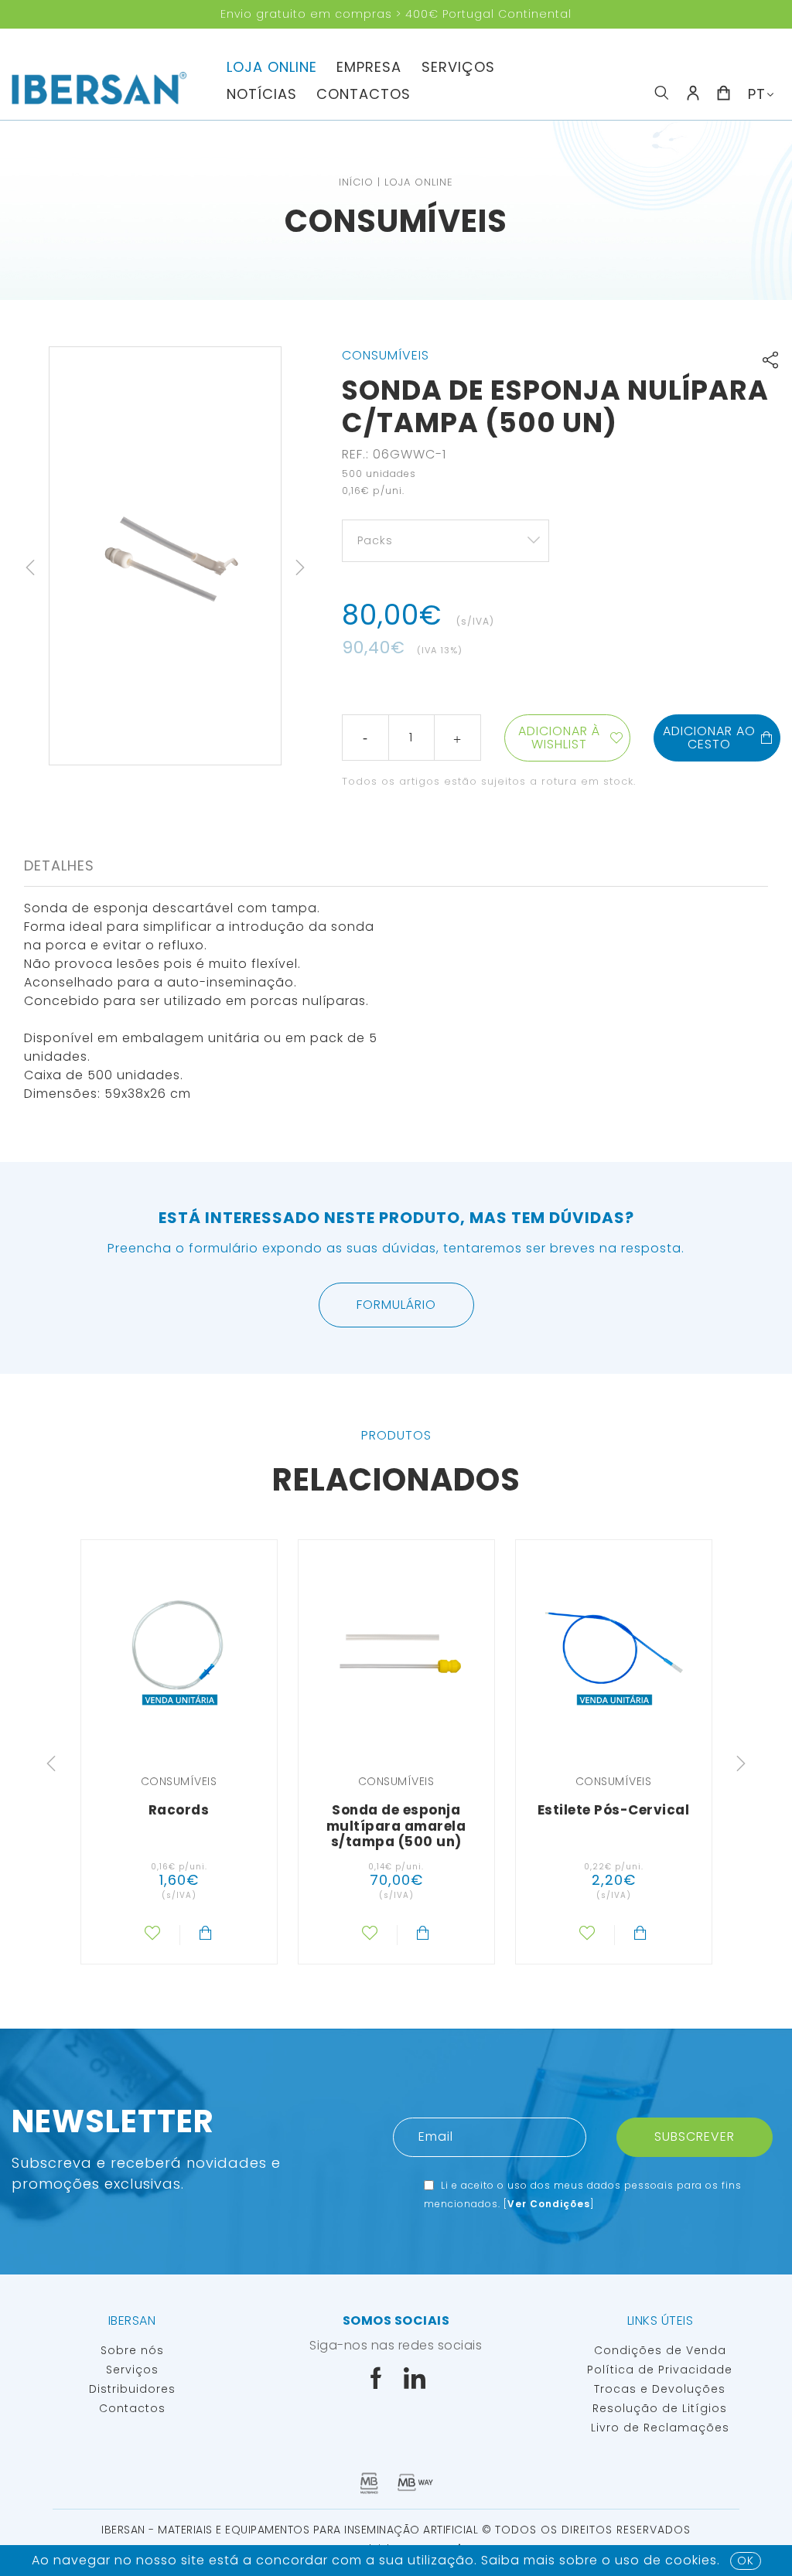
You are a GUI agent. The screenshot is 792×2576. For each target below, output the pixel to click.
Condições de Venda (660, 2350)
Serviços (458, 67)
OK (746, 2561)
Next (300, 567)
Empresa (369, 67)
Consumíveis (396, 221)
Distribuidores (132, 2389)
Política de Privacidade (660, 2370)
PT (757, 94)
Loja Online (272, 67)
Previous (30, 567)
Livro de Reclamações (660, 2428)
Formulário (396, 1305)
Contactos (364, 94)
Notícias (262, 94)
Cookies (691, 2560)
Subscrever (695, 2136)
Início (356, 182)
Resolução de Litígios (660, 2408)
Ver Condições (549, 2204)
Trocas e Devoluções (660, 2389)
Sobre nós (132, 2350)
